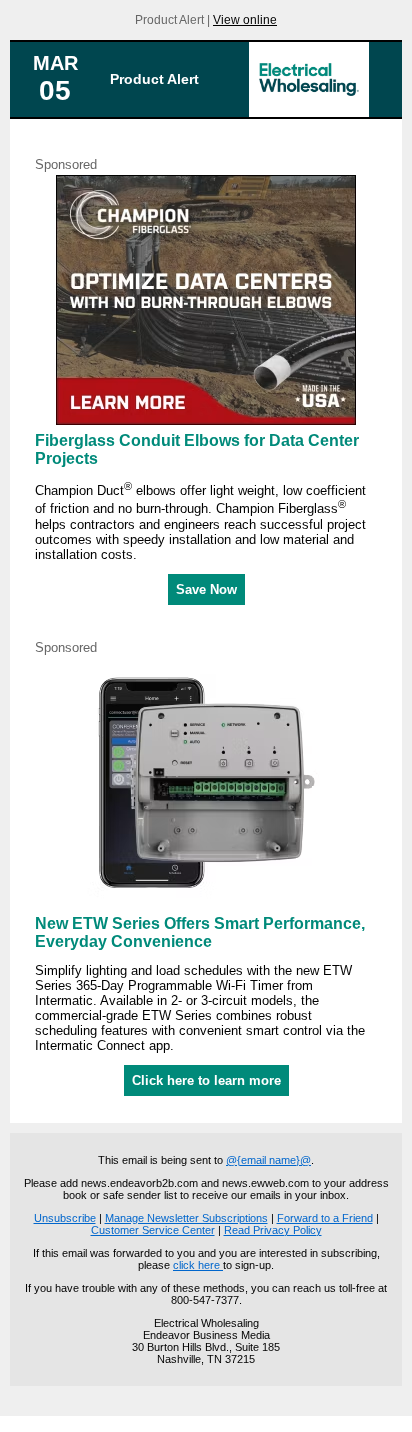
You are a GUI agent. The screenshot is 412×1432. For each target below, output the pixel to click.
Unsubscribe (65, 1218)
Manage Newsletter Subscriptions (186, 1218)
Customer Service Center (153, 1230)
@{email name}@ (268, 1160)
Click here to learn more (206, 1080)
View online (245, 20)
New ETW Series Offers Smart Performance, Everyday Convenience (200, 932)
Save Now (206, 589)
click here (198, 1265)
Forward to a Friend (325, 1218)
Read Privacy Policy (273, 1230)
